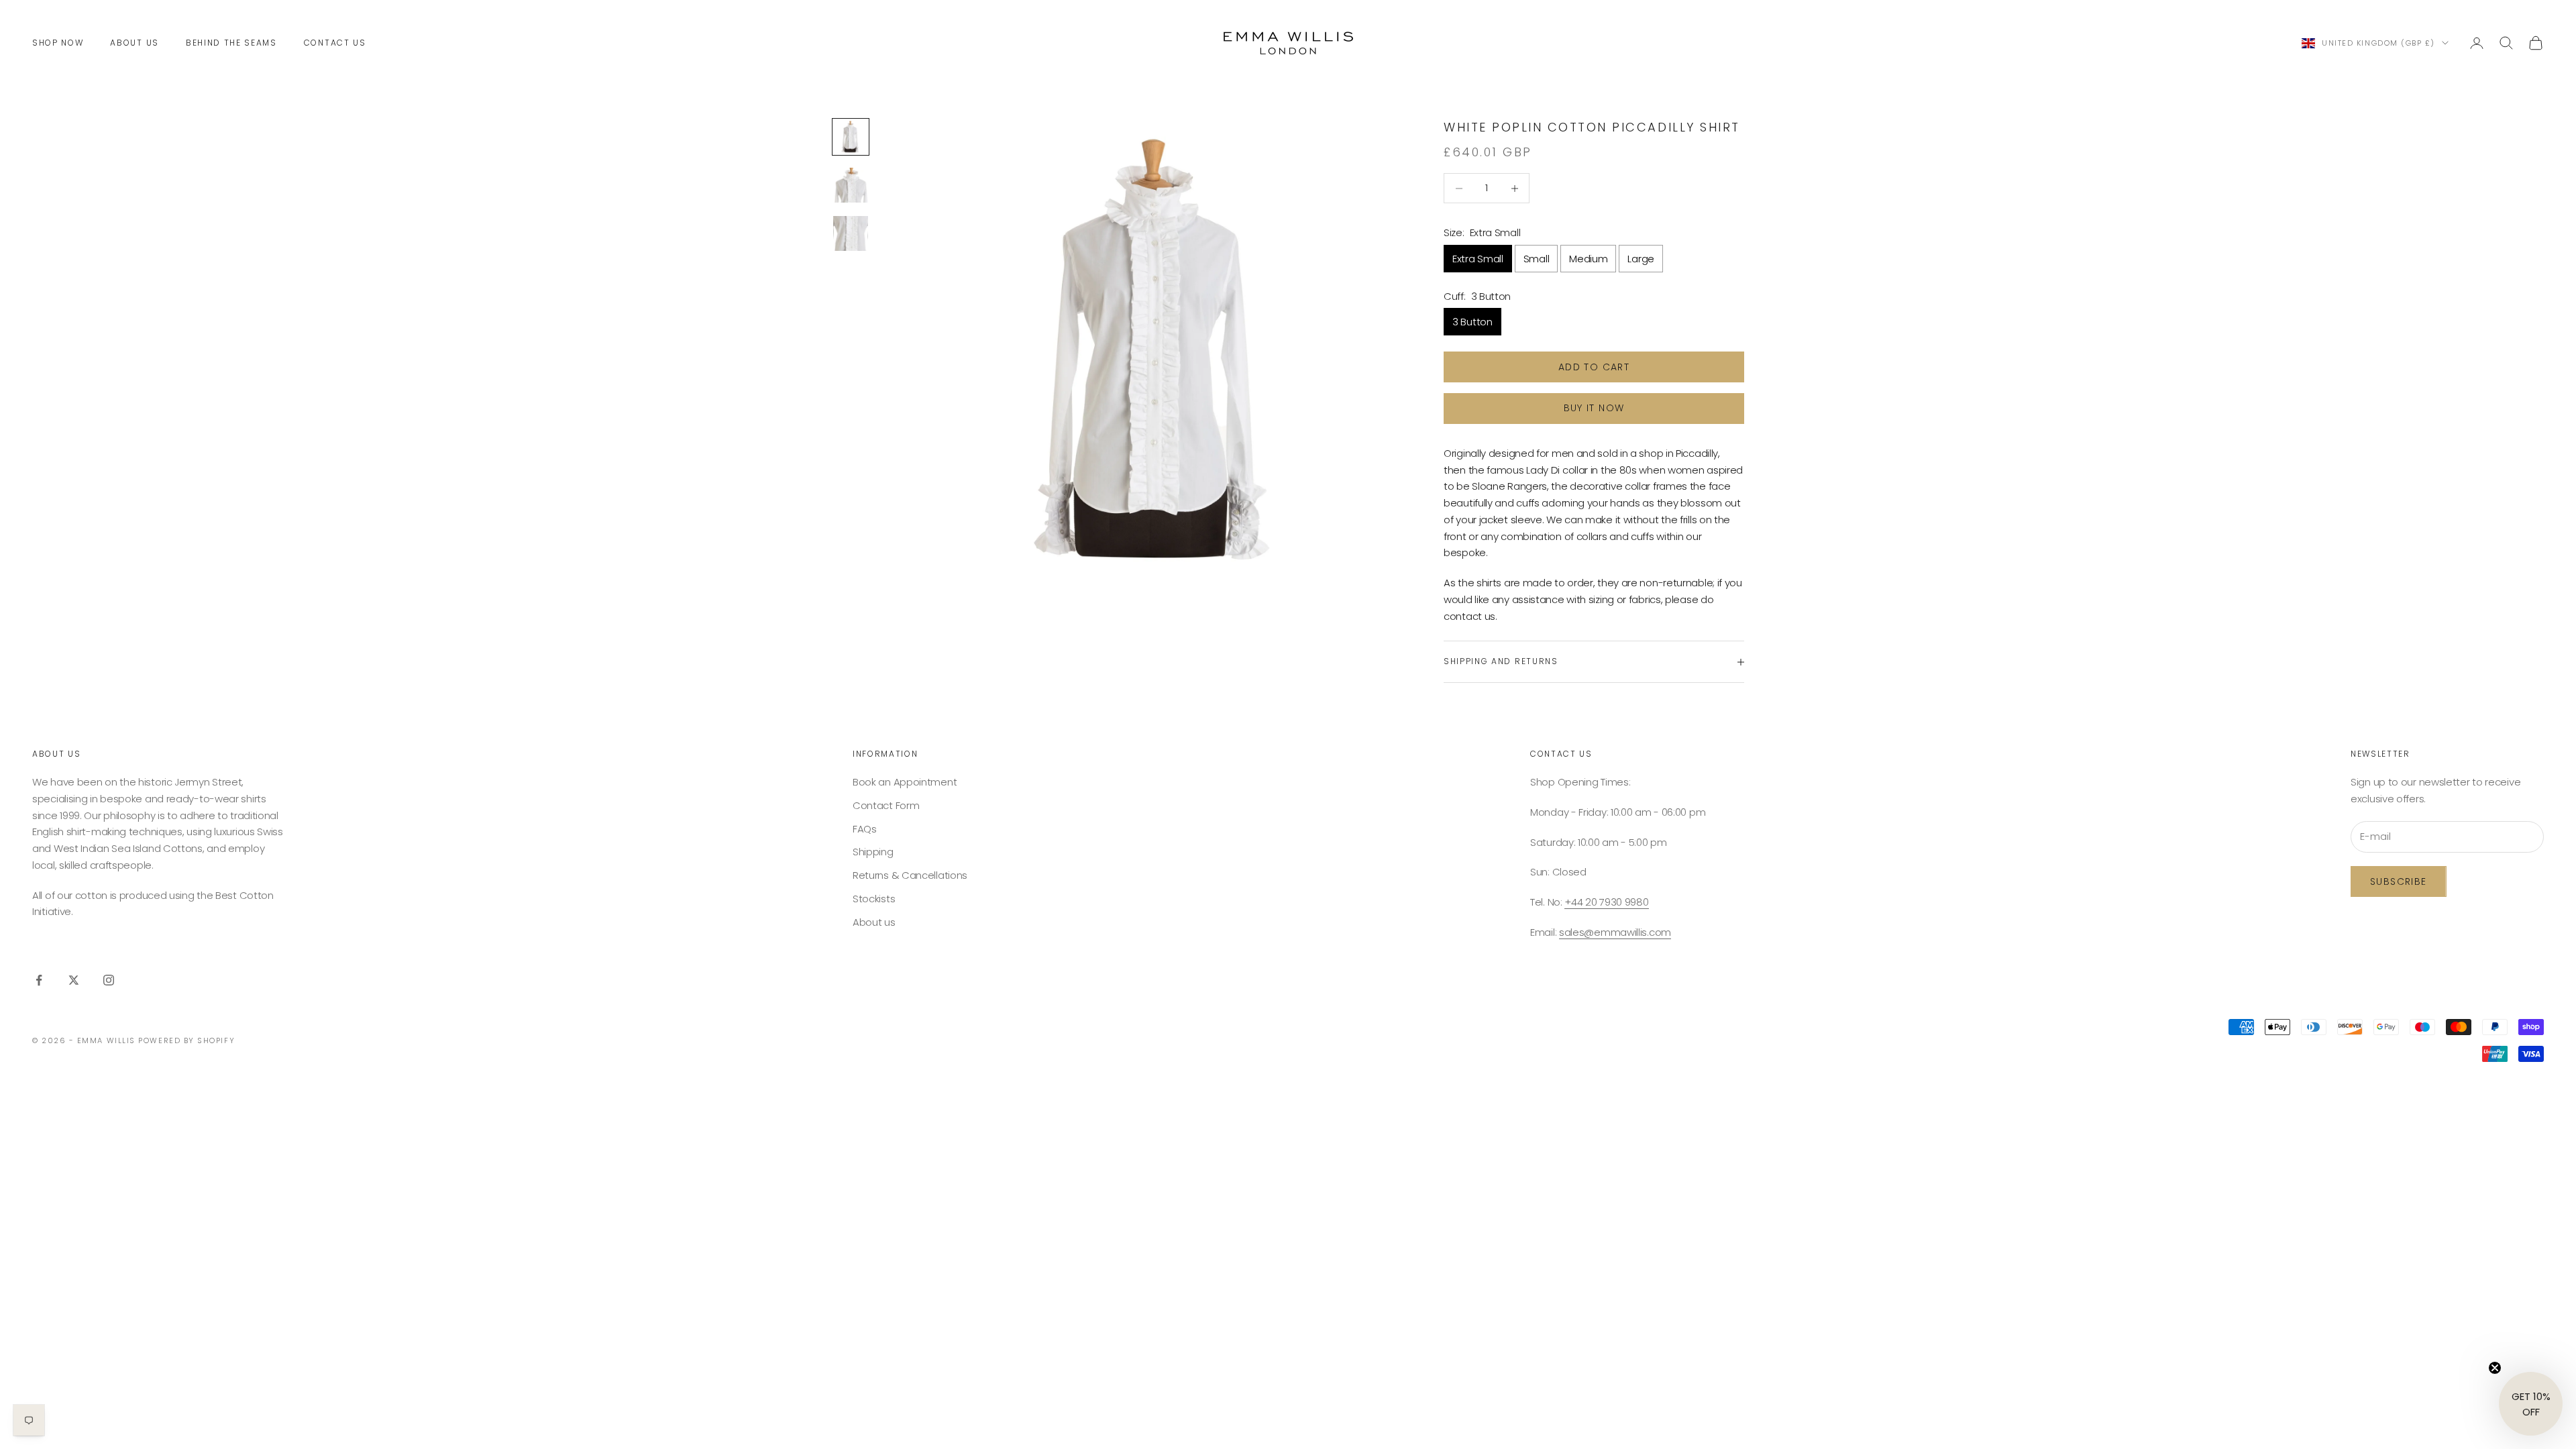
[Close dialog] (1473, 623)
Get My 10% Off (1150, 813)
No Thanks (1243, 813)
